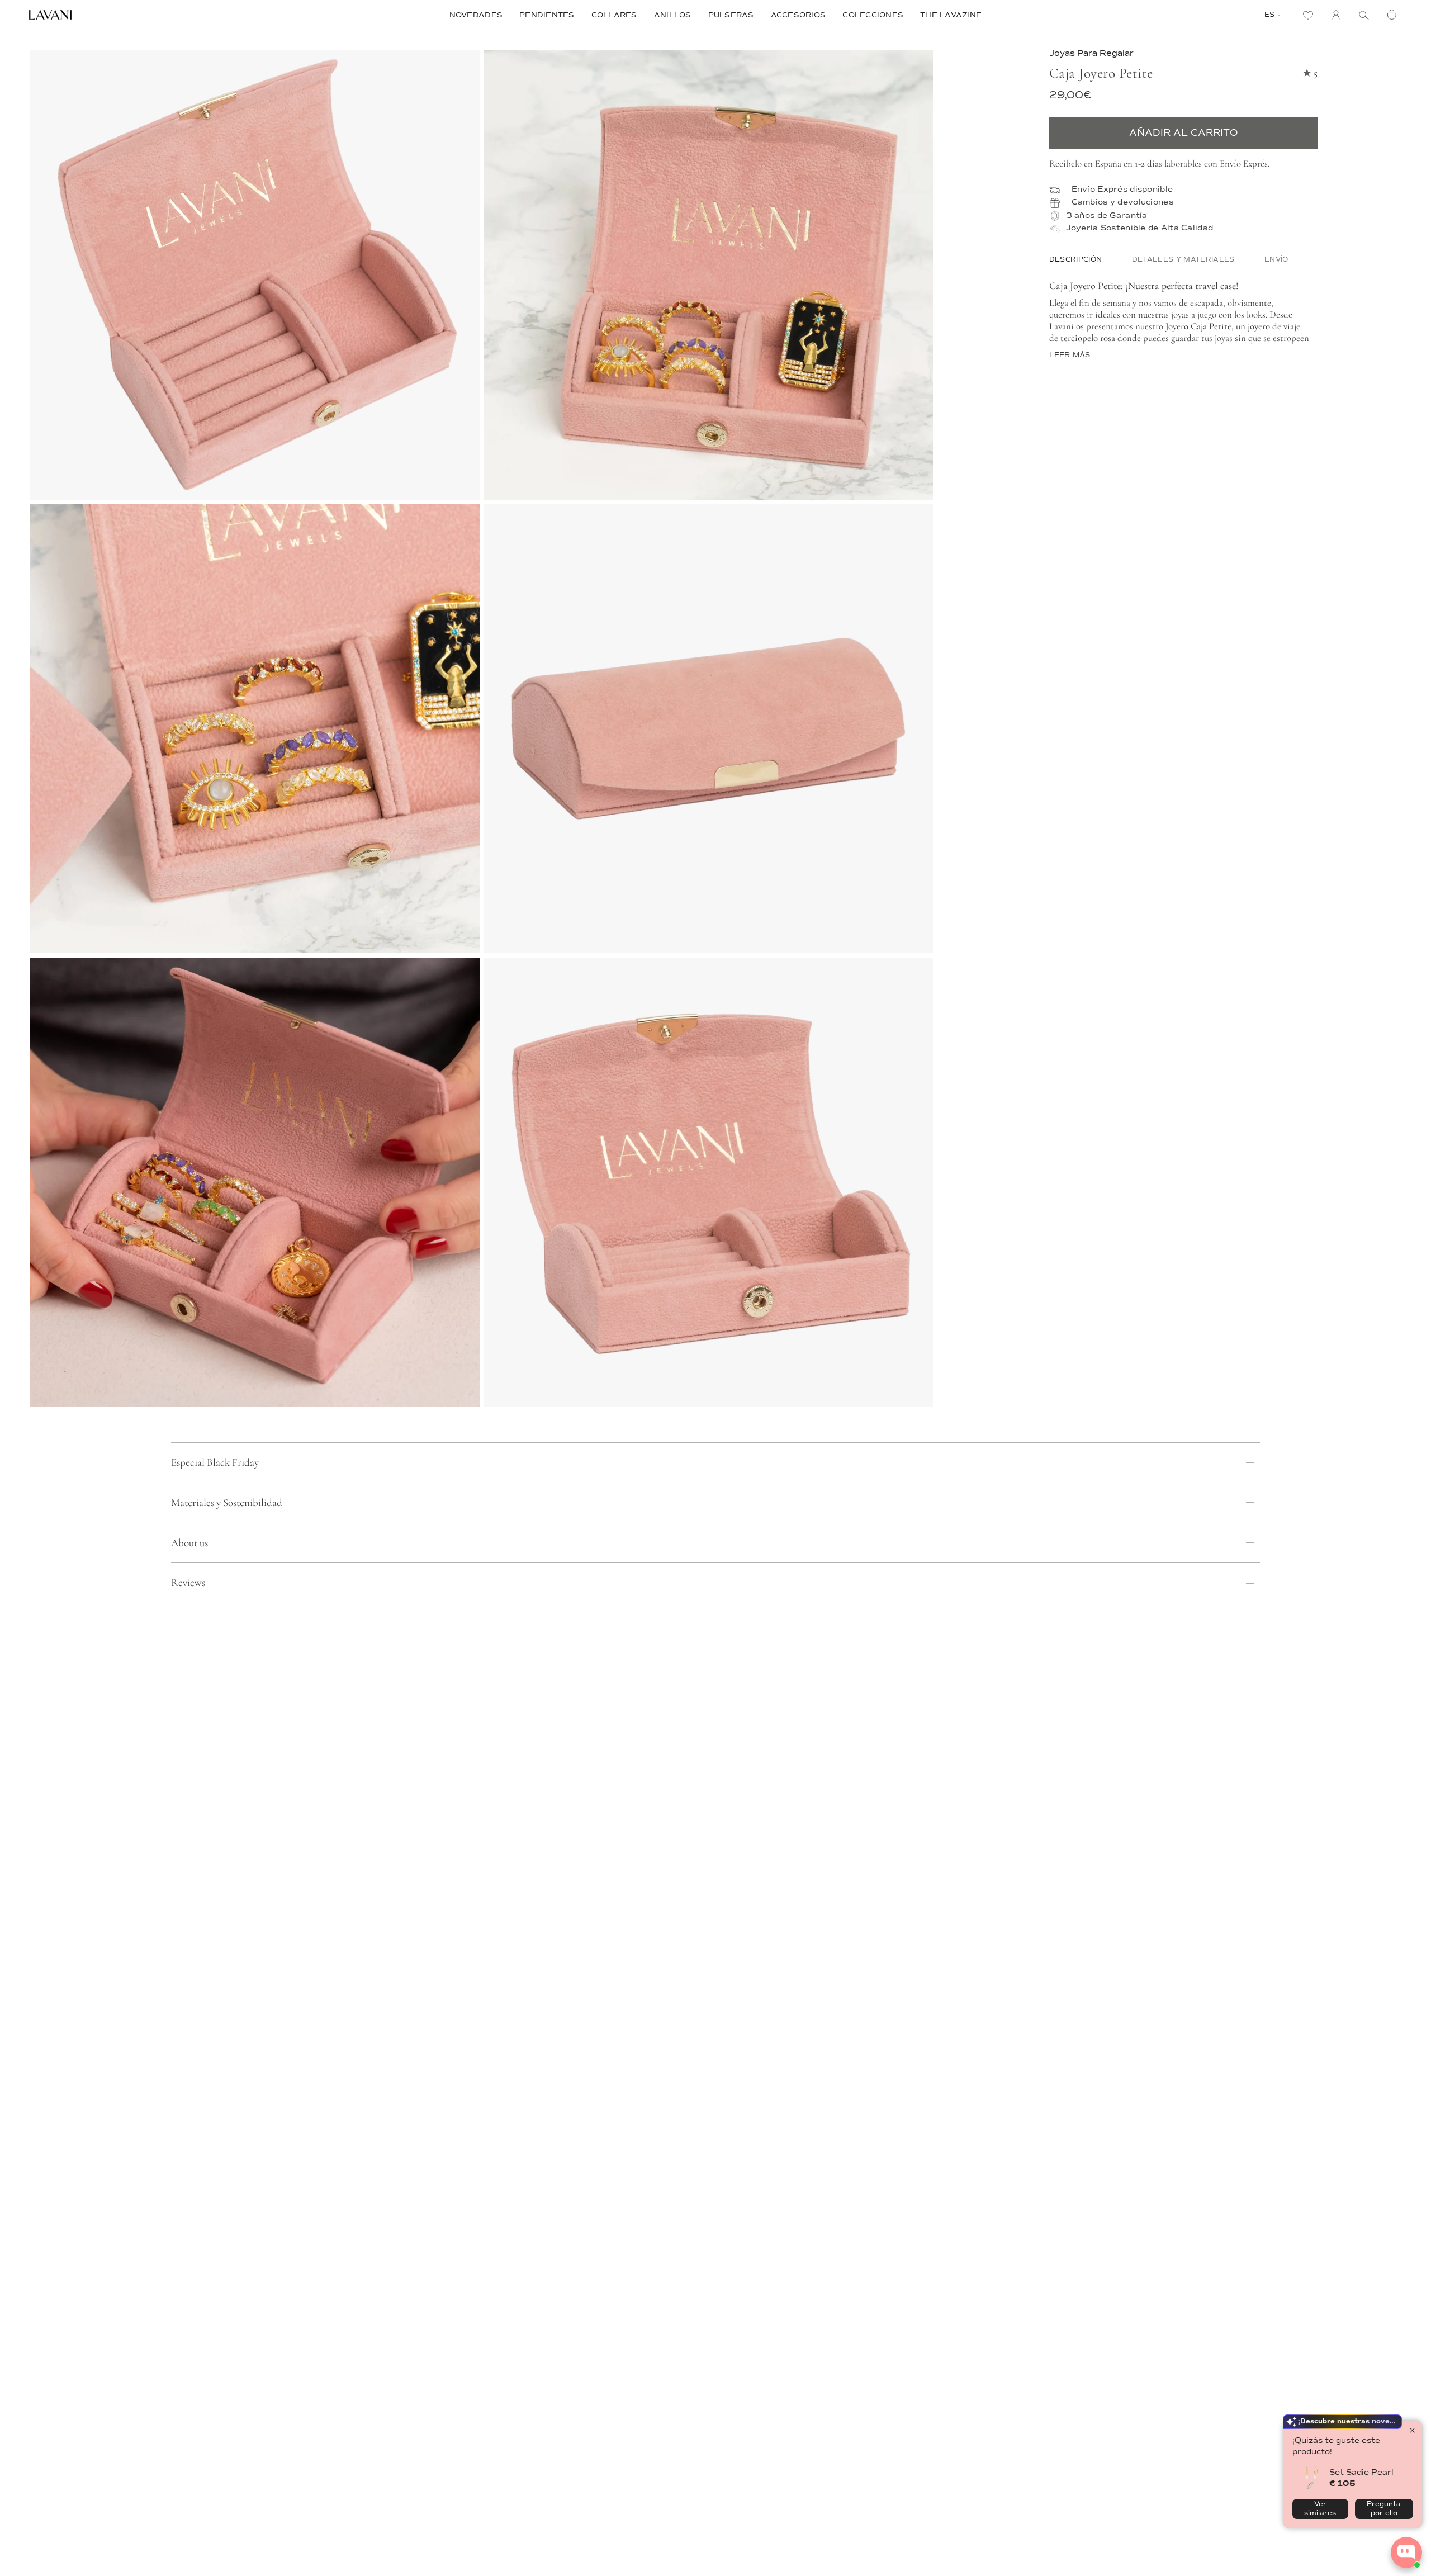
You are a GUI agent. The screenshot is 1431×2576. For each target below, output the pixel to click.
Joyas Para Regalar (1091, 53)
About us (189, 1543)
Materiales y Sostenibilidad (227, 1502)
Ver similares (1320, 2509)
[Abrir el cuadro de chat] (1406, 2553)
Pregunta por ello (1384, 2509)
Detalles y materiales (1183, 260)
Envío (1276, 260)
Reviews (188, 1582)
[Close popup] (1412, 2430)
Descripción (1076, 260)
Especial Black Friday (215, 1462)
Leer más (1070, 356)
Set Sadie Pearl (1361, 2472)
